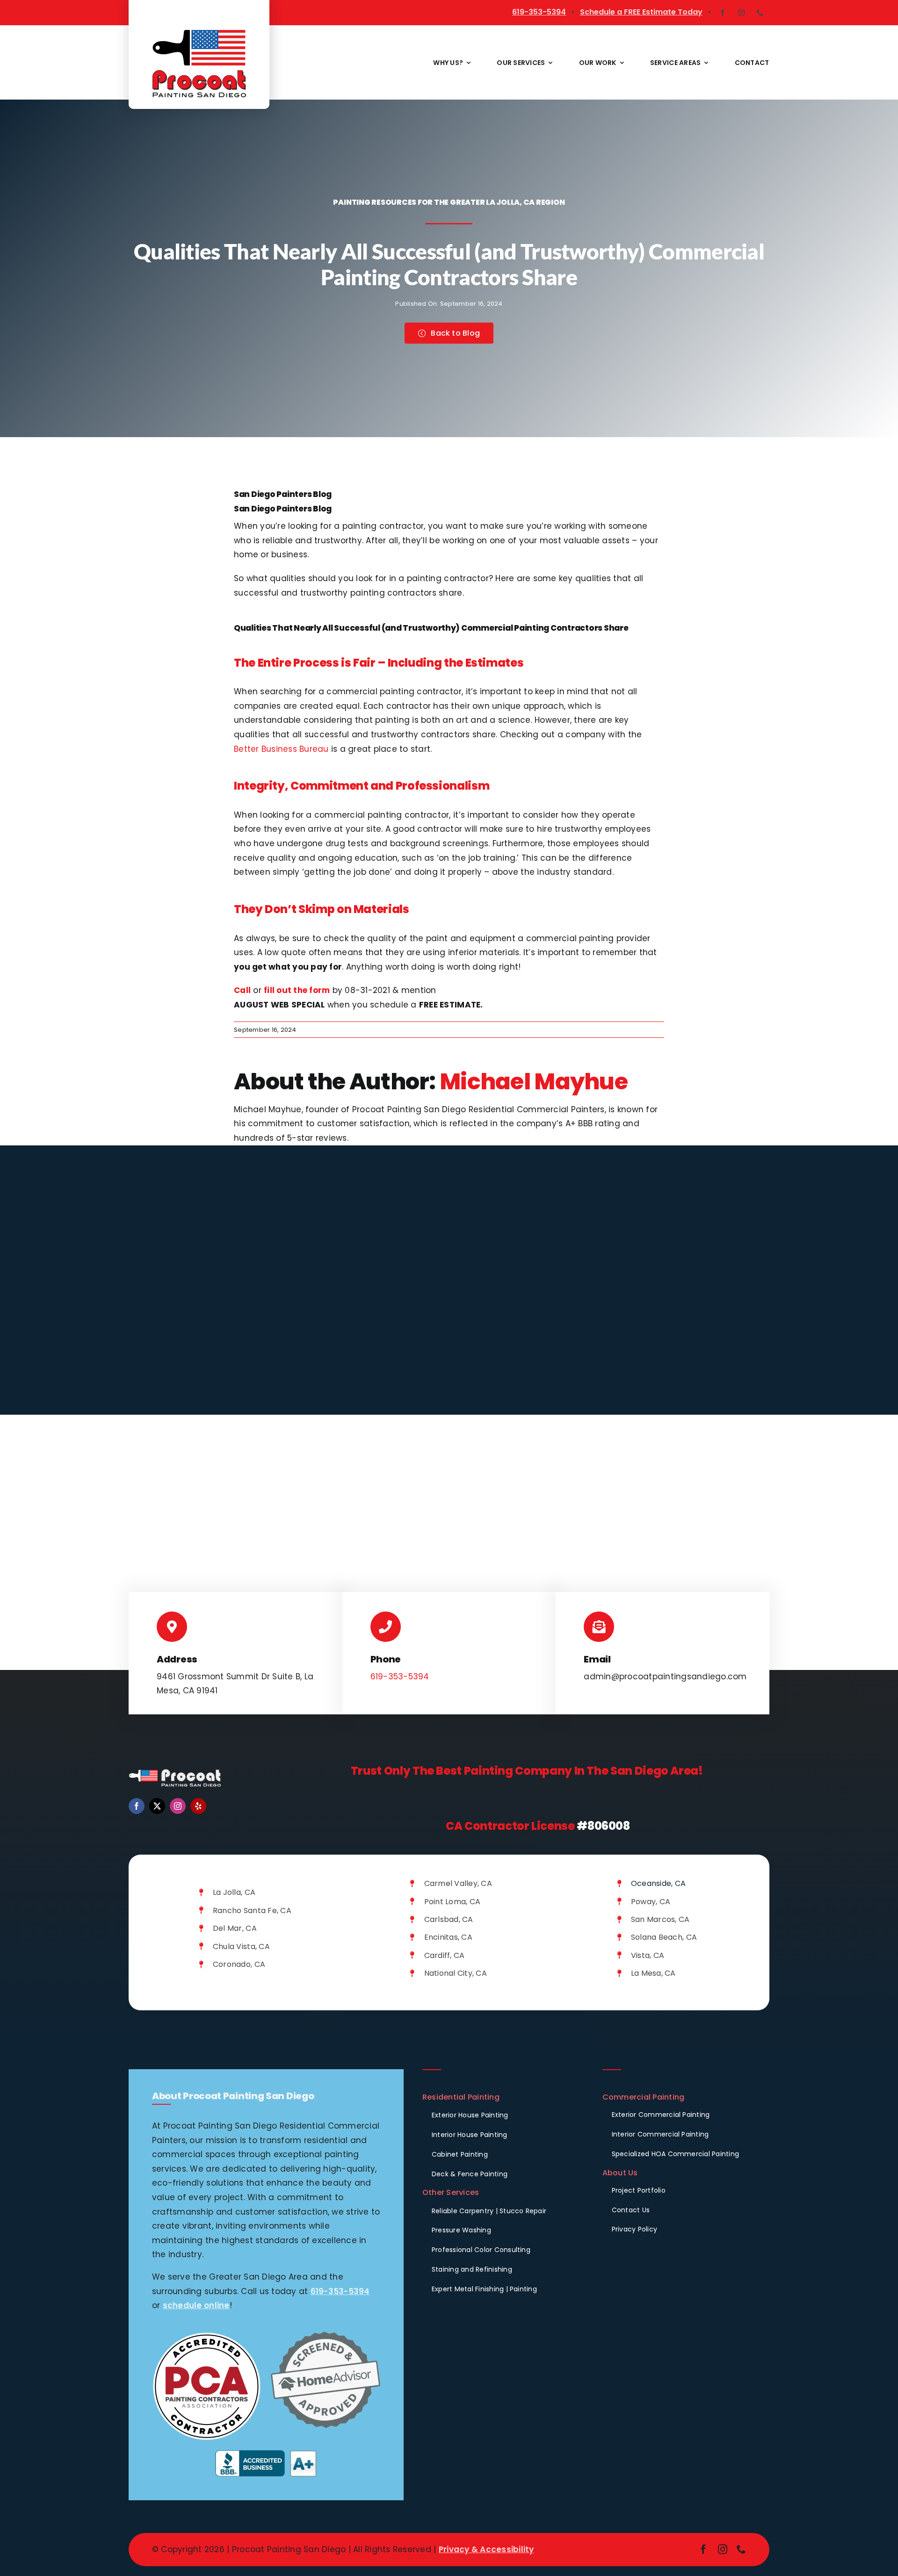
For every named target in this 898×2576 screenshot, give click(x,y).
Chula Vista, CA (241, 1946)
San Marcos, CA (660, 1919)
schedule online (196, 2305)
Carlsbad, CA (449, 1919)
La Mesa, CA (653, 1973)
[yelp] (198, 1806)
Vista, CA (648, 1955)
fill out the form (297, 990)
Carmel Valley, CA (458, 1883)
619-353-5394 (539, 12)
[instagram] (741, 13)
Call (242, 990)
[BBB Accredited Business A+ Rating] (266, 2454)
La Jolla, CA (234, 1892)
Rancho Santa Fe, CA (252, 1910)
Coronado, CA (239, 1964)
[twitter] (157, 1806)
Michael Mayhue (534, 1082)
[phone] (760, 13)
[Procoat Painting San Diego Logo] (199, 34)
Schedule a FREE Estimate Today (641, 12)
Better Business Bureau (281, 749)
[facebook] (723, 13)
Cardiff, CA (445, 1955)
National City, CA (456, 1973)
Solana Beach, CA (664, 1937)
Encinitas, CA (448, 1937)
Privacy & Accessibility (486, 2549)
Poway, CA (651, 1902)
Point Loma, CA (453, 1902)
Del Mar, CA (235, 1928)
